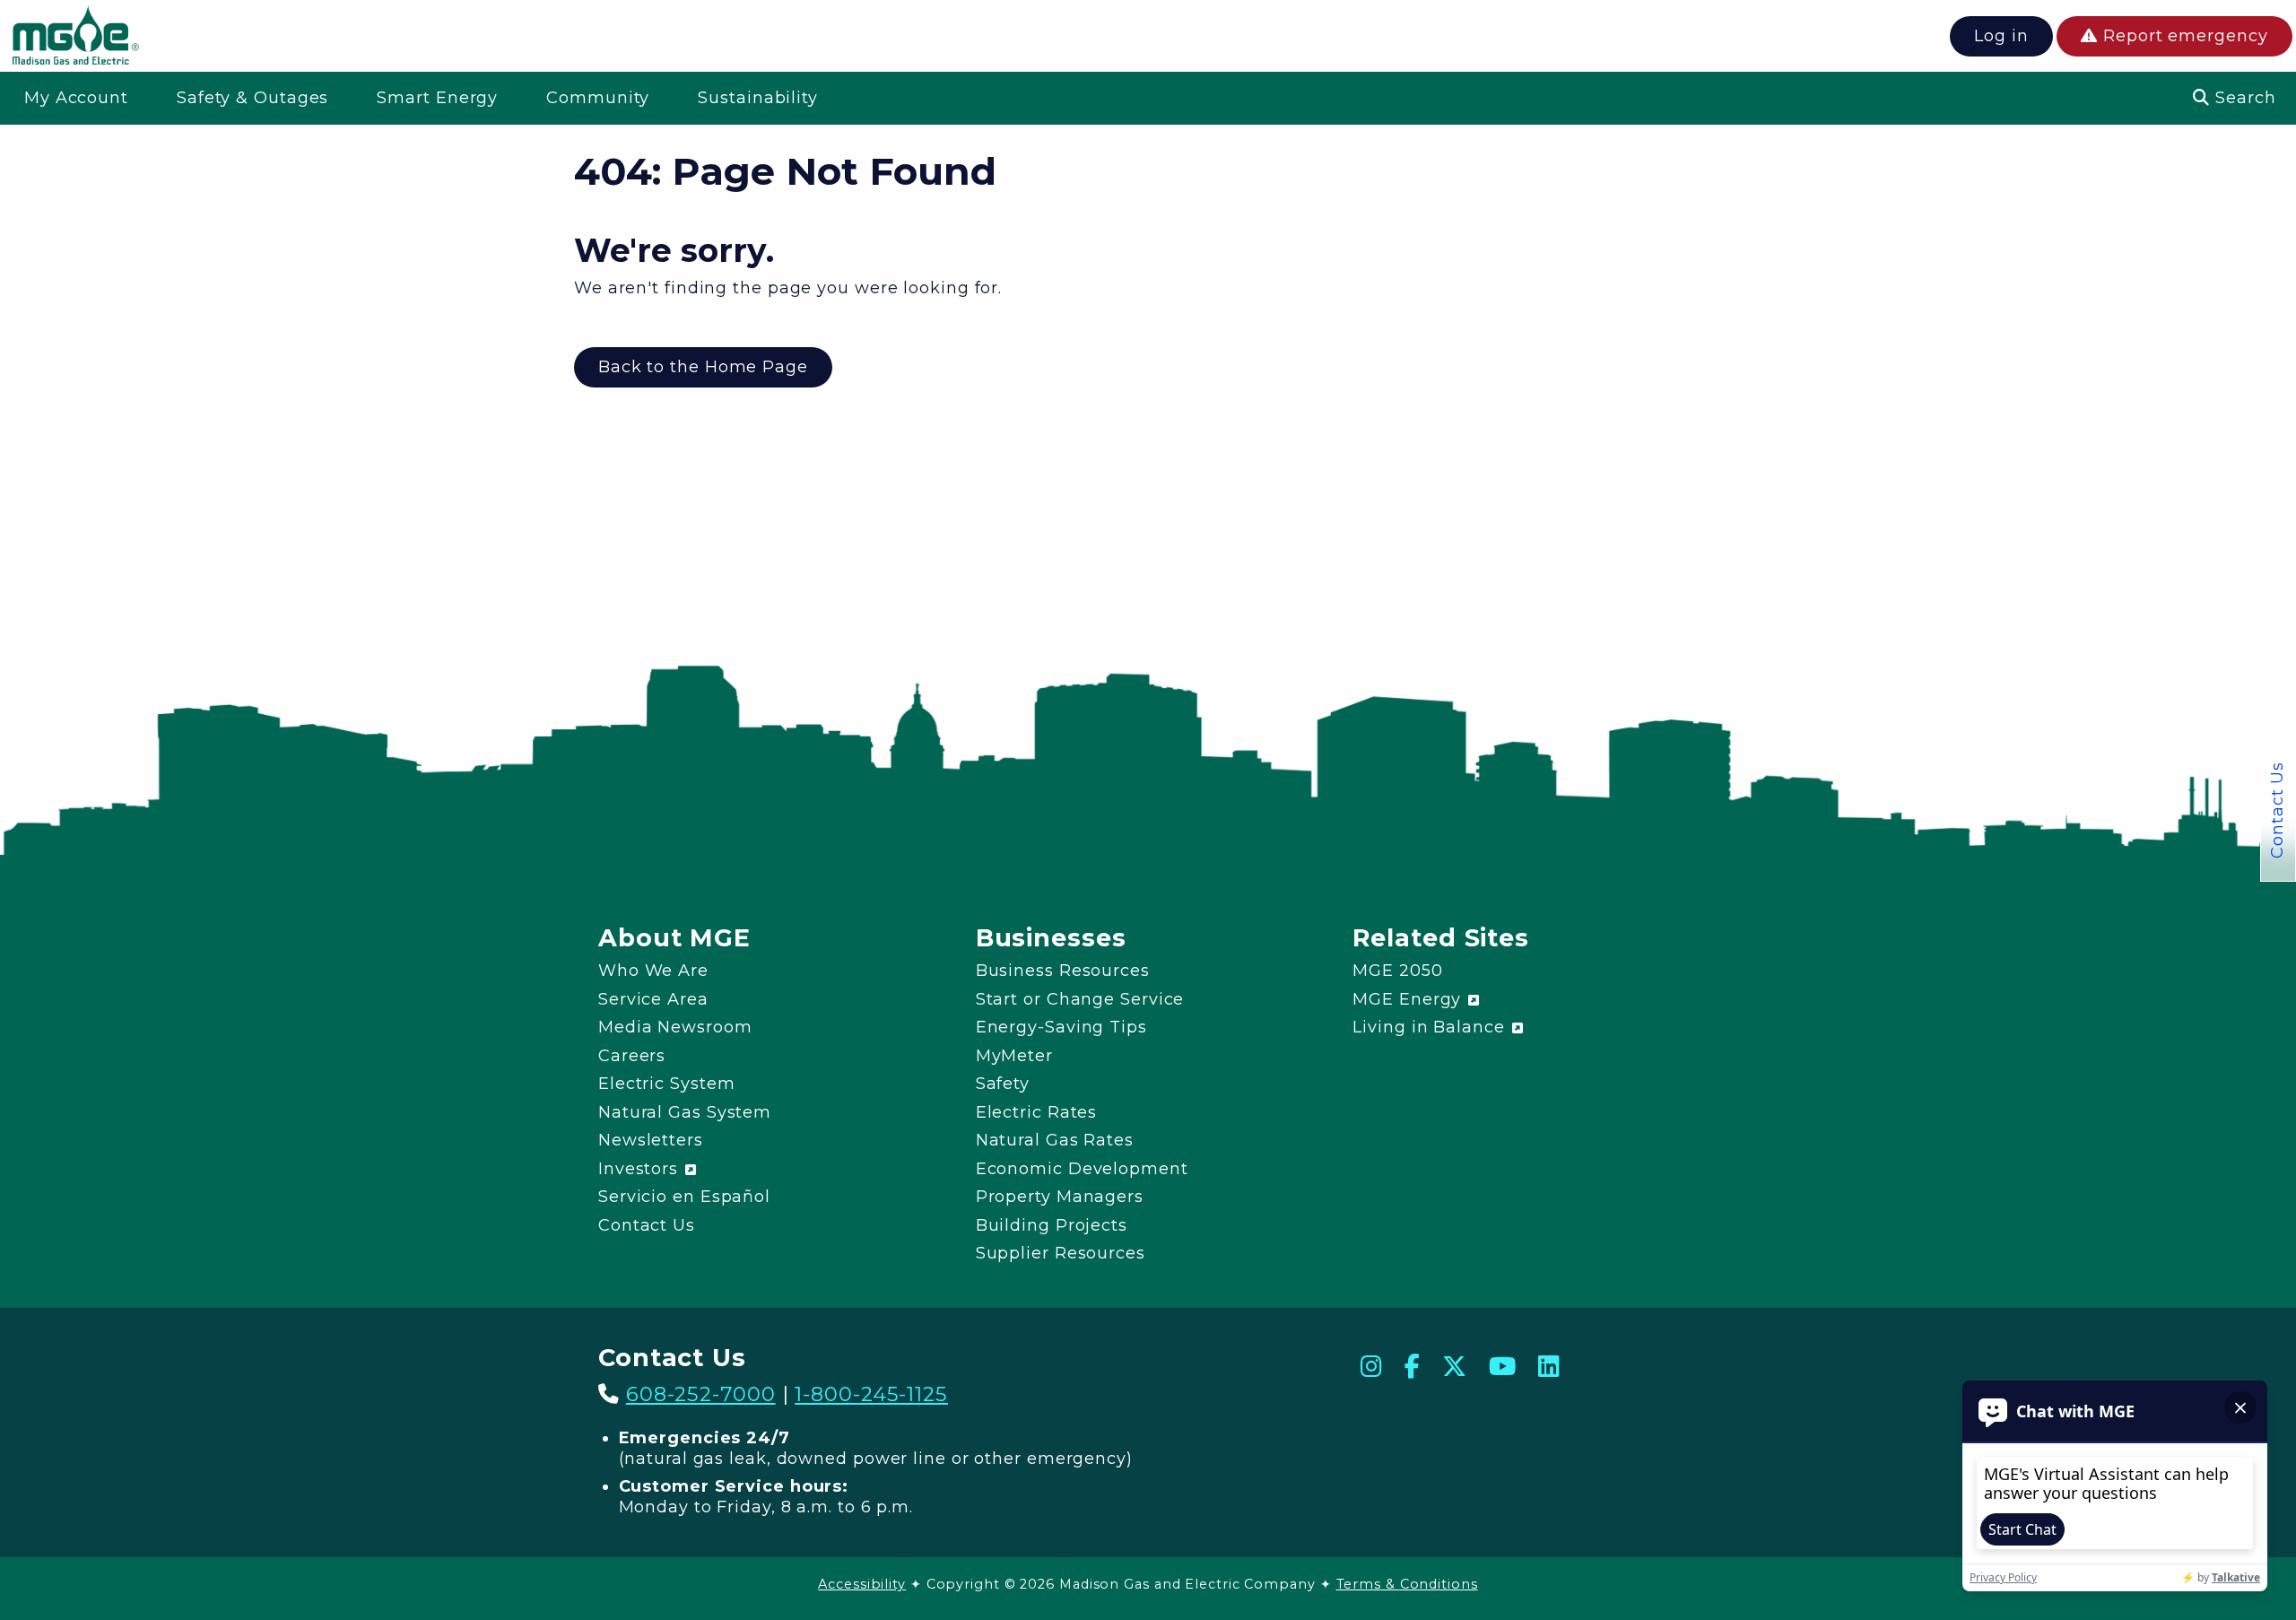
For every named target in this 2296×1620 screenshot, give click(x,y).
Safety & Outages (252, 98)
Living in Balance (1431, 1027)
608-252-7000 (701, 1394)
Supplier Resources (1061, 1253)
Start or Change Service (1080, 999)
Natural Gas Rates (1055, 1140)
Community (598, 98)
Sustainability (758, 98)
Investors (641, 1169)
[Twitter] (1455, 1367)
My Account (76, 98)
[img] (75, 39)
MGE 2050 (1397, 971)
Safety (1003, 1084)
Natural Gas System (685, 1112)
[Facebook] (1413, 1367)
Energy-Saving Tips (1061, 1027)
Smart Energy (437, 98)
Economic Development (1082, 1169)
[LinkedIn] (1549, 1367)
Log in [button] (2001, 36)
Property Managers (1060, 1197)
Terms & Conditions (1407, 1584)
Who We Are (653, 971)
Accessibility (862, 1584)
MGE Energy (1409, 999)
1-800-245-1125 (871, 1394)
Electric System (667, 1084)
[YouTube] (1503, 1367)
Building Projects (1052, 1225)
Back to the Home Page (703, 367)
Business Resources (1063, 971)
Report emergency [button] (2183, 36)
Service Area (653, 999)
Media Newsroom (675, 1027)
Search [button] (2243, 98)
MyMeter (1014, 1056)
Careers (632, 1056)
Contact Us (2277, 810)
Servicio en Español (684, 1197)
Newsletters (651, 1140)
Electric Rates (1037, 1112)
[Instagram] (1372, 1367)
